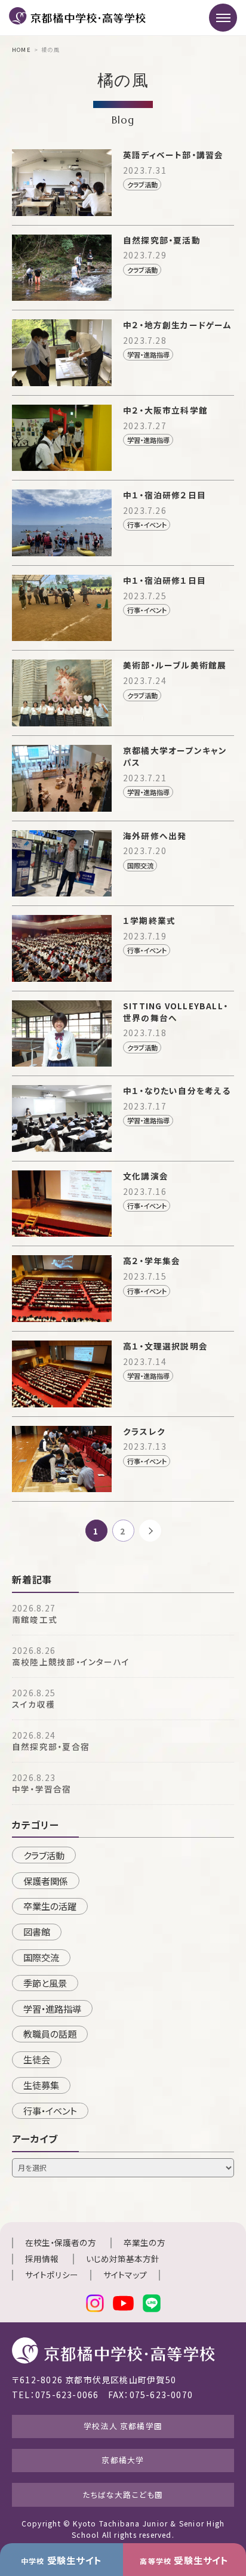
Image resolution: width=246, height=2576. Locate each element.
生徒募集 (41, 2085)
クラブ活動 (44, 1855)
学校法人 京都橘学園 (123, 2426)
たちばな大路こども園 (123, 2495)
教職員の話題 (50, 2033)
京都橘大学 (123, 2460)
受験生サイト (61, 2560)
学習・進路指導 (52, 2008)
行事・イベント (50, 2110)
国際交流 (41, 1957)
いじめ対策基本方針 (123, 2258)
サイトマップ (125, 2275)
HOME (21, 50)
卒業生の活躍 (50, 1906)
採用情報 (42, 2258)
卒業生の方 (144, 2242)
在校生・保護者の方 (61, 2242)
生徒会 (37, 2059)
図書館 (37, 1931)
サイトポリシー (52, 2275)
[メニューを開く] (223, 18)
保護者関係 (46, 1881)
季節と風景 (45, 1983)
